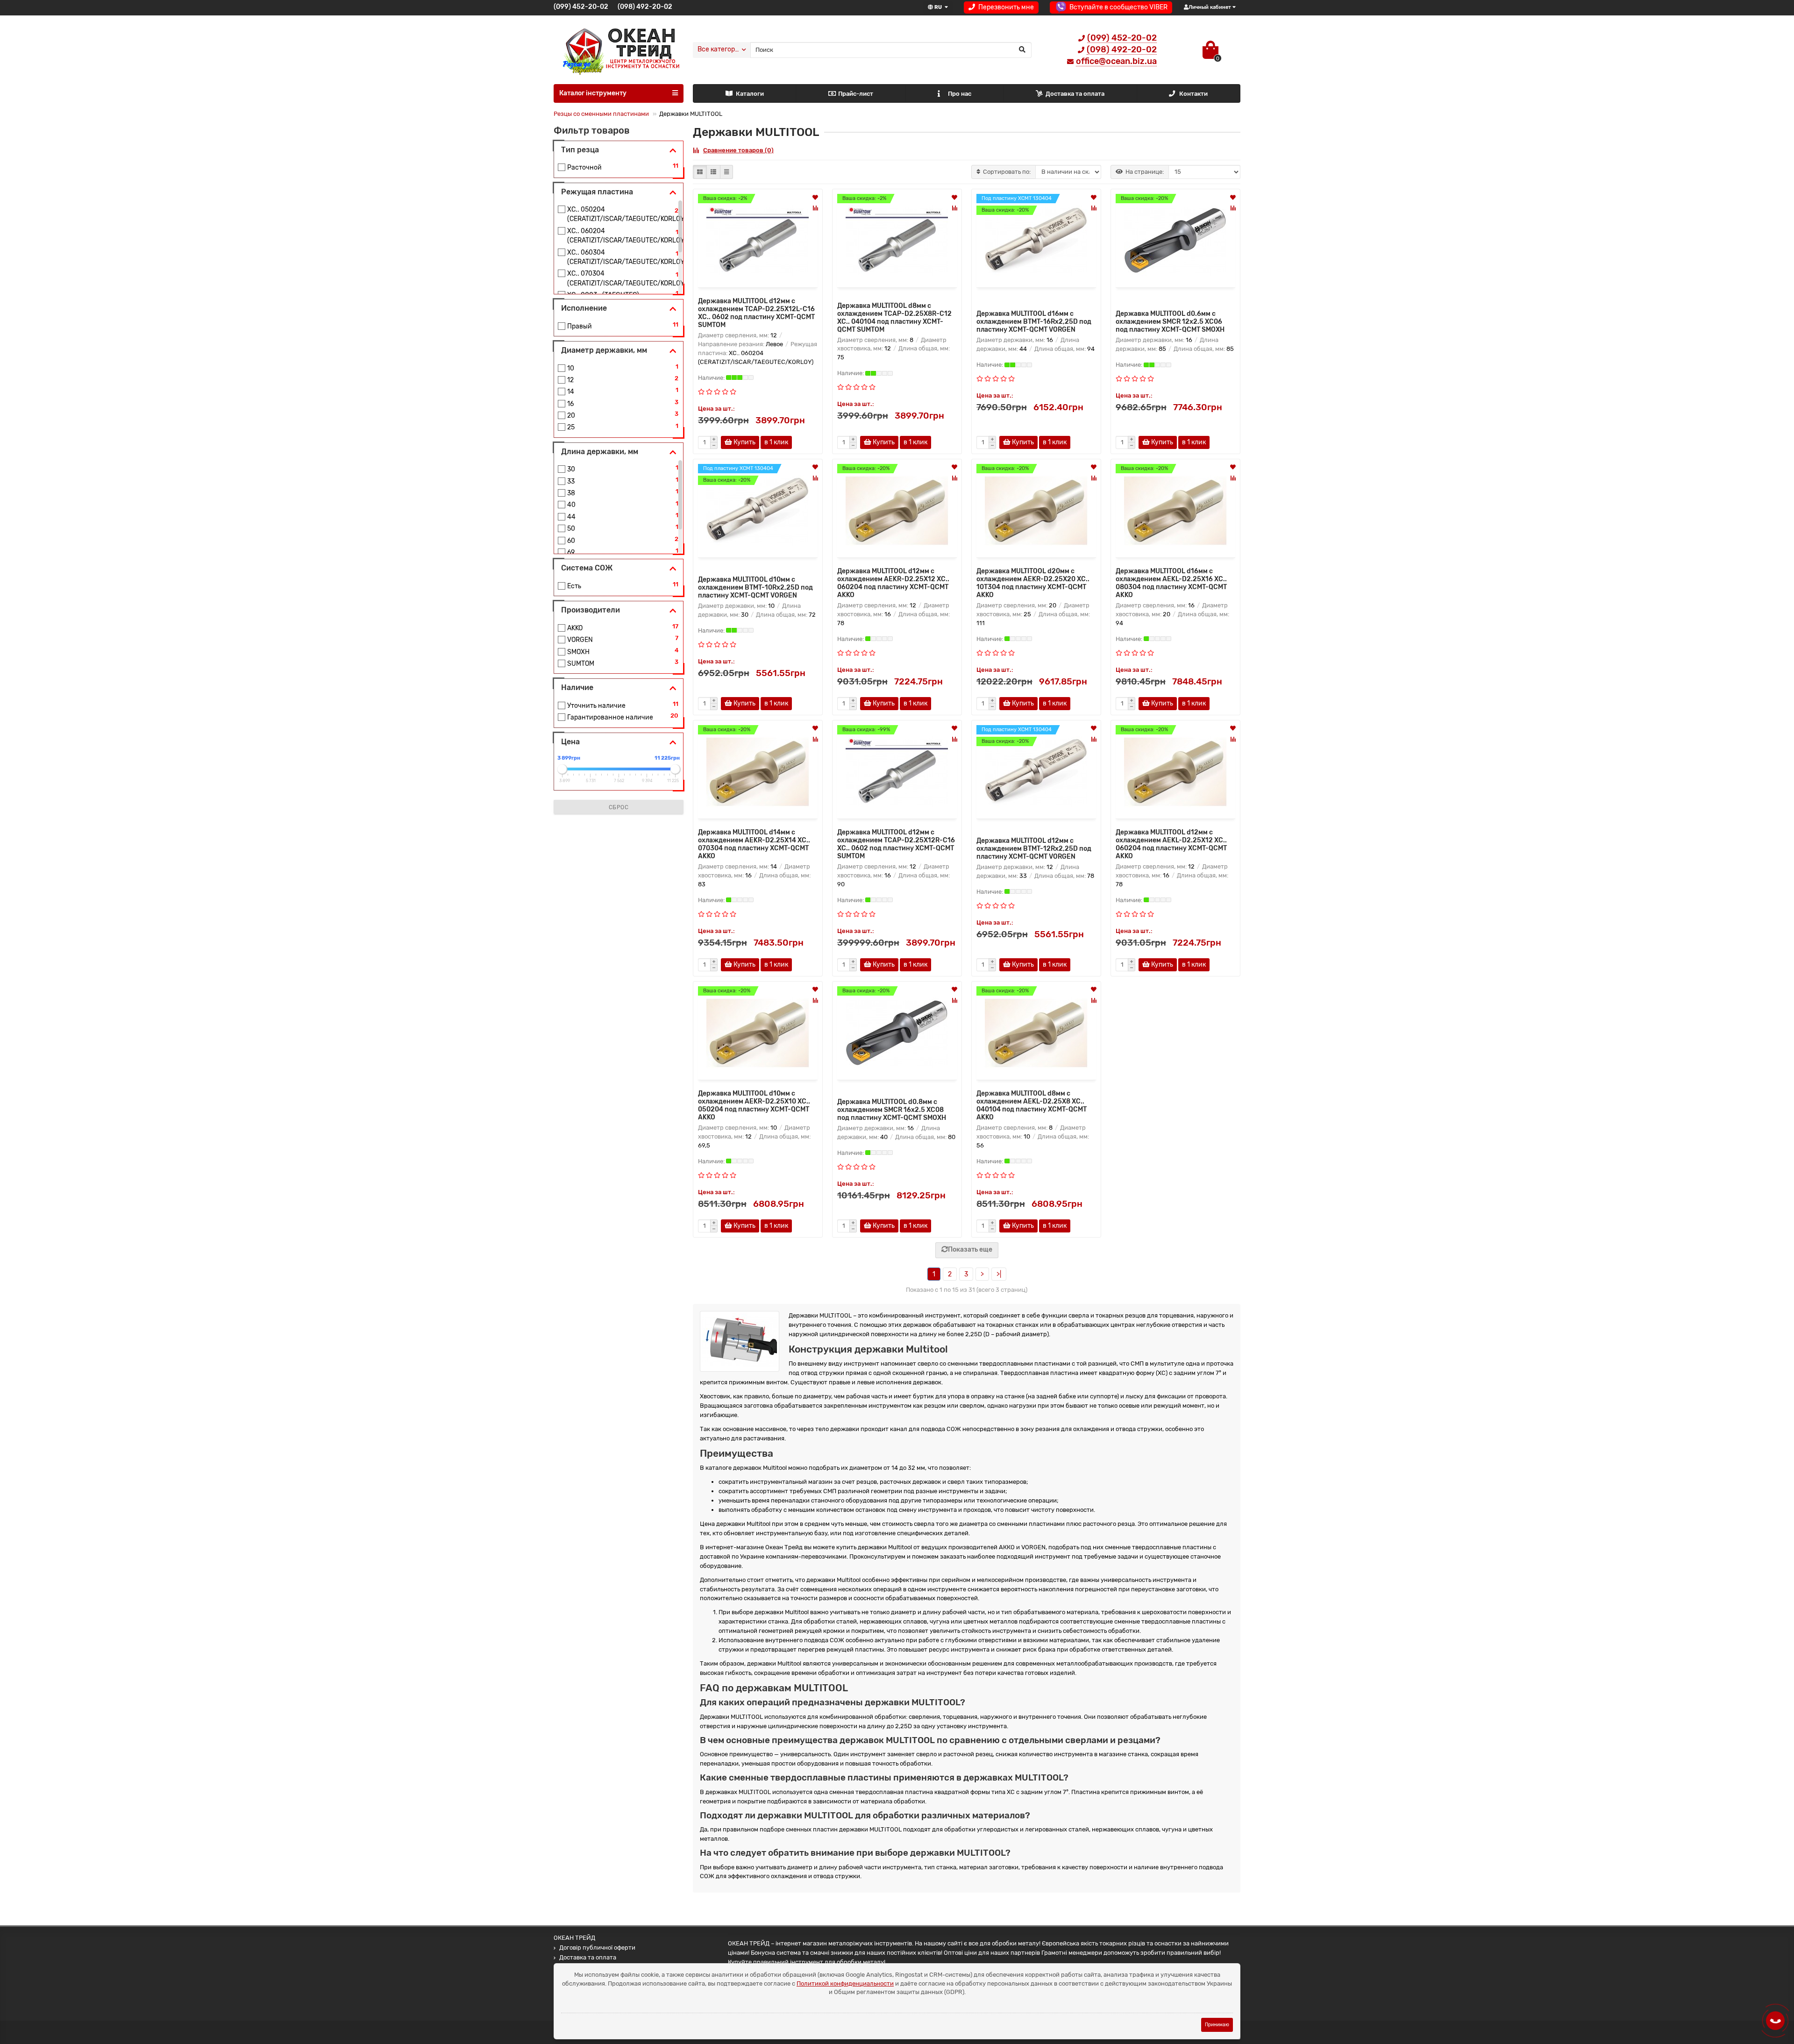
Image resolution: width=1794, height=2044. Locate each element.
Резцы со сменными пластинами (601, 114)
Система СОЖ (587, 568)
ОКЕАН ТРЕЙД (574, 1938)
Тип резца (580, 150)
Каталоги (750, 94)
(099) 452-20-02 (581, 7)
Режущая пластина (597, 192)
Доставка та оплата (1075, 94)
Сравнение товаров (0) (738, 150)
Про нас (960, 94)
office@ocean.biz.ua (1116, 61)
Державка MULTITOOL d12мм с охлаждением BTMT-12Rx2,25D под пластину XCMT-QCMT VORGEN (1034, 849)
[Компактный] (726, 172)
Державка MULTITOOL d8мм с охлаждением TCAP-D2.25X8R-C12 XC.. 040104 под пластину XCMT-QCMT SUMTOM (894, 318)
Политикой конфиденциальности (845, 1983)
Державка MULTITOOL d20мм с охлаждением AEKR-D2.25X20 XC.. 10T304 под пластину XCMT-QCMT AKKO (1033, 583)
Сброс (619, 807)
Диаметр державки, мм (604, 350)
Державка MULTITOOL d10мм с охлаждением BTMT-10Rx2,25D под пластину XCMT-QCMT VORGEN (755, 588)
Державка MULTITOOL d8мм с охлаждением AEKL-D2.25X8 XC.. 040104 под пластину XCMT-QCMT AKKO (1032, 1105)
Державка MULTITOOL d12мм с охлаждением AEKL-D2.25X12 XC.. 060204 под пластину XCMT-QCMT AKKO (1171, 844)
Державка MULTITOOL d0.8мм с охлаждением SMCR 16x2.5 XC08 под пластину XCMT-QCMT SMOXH (892, 1110)
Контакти (1193, 94)
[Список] (713, 172)
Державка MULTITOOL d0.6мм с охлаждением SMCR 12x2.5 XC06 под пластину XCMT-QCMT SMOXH (1170, 322)
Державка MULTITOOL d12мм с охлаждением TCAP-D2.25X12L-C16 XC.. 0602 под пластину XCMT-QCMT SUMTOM (756, 313)
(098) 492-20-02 (645, 7)
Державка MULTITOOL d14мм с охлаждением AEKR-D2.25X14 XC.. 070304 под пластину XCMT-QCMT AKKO (754, 844)
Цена (570, 742)
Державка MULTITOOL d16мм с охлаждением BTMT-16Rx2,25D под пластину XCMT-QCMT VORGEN (1034, 322)
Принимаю (1217, 2025)
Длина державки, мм (600, 452)
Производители (591, 610)
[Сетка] (700, 172)
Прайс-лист (856, 94)
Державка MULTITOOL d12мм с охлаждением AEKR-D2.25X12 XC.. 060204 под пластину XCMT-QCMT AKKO (893, 583)
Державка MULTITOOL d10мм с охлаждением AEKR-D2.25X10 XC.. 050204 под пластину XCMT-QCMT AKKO (754, 1105)
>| (999, 1274)
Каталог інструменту (593, 93)
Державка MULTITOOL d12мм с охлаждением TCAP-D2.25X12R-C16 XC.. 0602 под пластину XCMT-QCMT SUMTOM (896, 844)
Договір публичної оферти (597, 1948)
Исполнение (584, 308)
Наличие (577, 687)
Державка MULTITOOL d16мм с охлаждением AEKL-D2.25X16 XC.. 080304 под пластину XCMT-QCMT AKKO (1171, 583)
